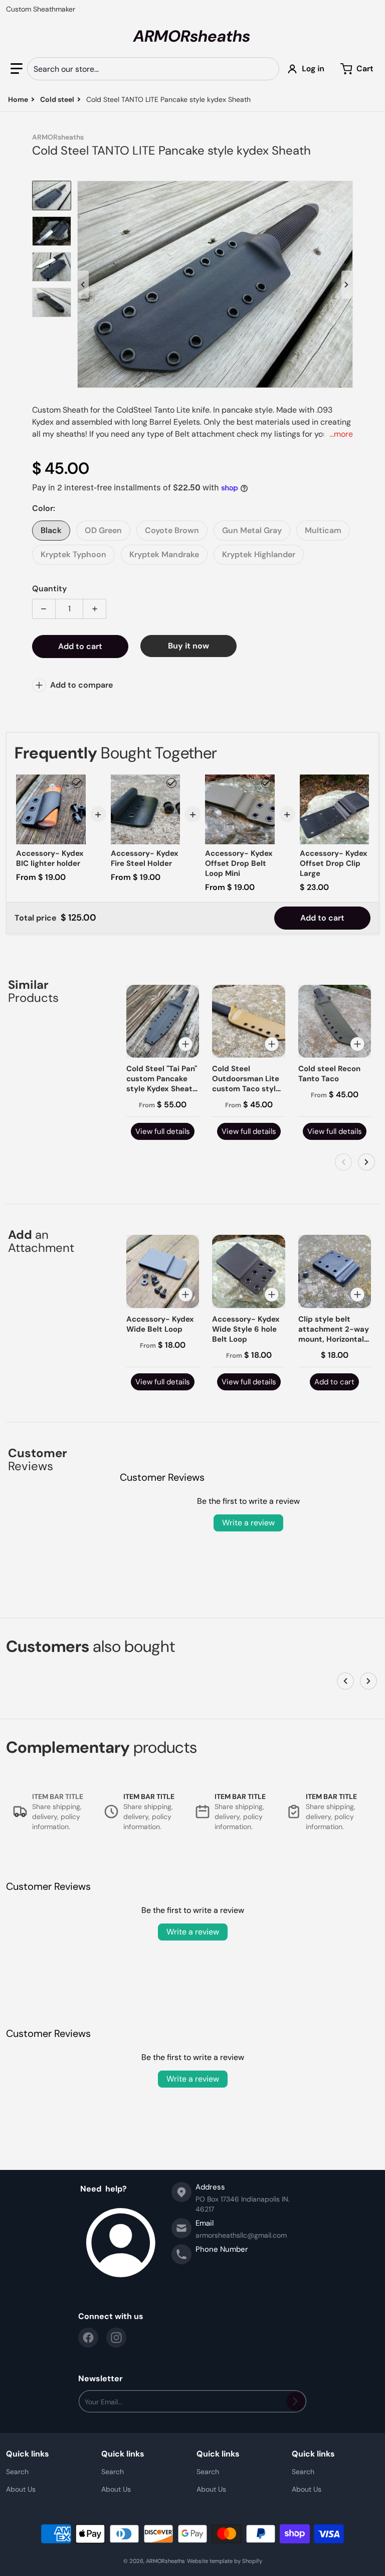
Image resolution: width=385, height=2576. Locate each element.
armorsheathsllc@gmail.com (241, 2235)
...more (341, 434)
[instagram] (116, 2338)
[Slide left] (83, 285)
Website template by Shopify (225, 2561)
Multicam (323, 530)
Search (17, 2472)
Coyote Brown (172, 530)
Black (51, 530)
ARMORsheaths (165, 2561)
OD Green (103, 530)
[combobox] (153, 69)
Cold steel (57, 99)
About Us (21, 2489)
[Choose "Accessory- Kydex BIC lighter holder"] (77, 783)
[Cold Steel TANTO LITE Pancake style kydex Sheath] (52, 196)
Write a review (248, 1523)
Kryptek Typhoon (73, 554)
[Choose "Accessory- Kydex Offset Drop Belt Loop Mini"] (266, 783)
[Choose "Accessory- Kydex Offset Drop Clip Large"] (360, 783)
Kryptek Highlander (259, 554)
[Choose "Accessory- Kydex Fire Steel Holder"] (171, 783)
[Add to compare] (185, 1044)
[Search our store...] (268, 69)
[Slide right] (347, 285)
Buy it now (188, 646)
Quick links (28, 2454)
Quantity (49, 589)
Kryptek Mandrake (164, 554)
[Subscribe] (296, 2401)
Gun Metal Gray (252, 530)
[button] (17, 69)
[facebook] (88, 2338)
